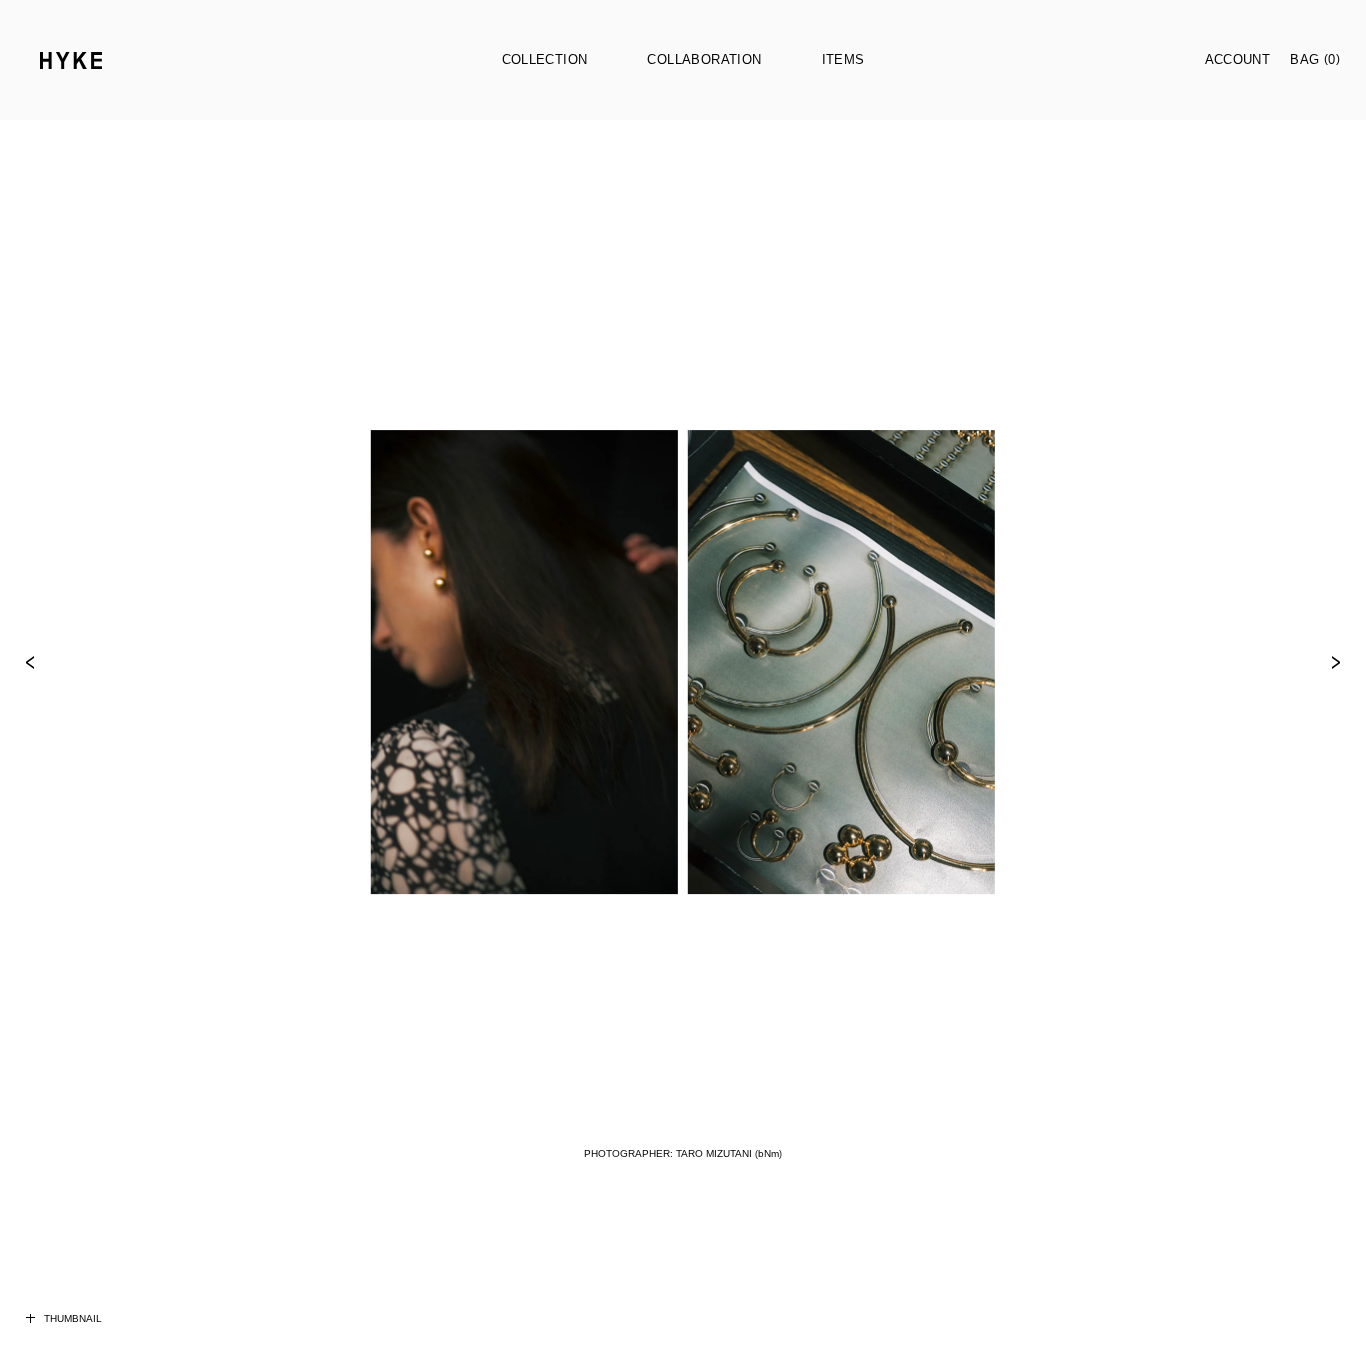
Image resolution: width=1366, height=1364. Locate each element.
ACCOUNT (1238, 59)
